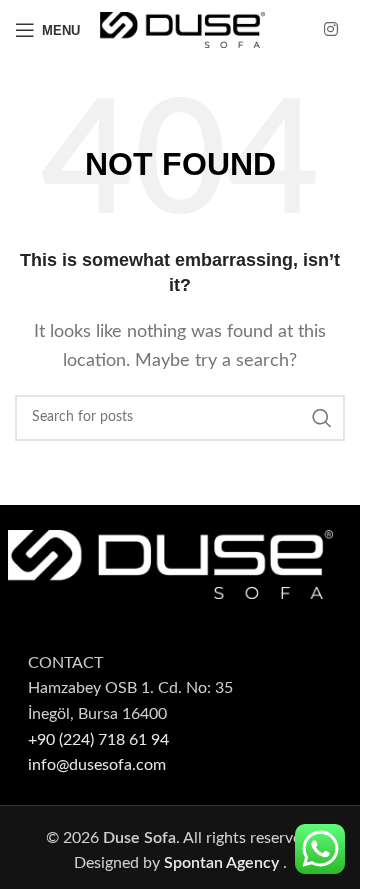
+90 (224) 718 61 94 (98, 740)
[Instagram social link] (331, 29)
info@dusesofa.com (97, 765)
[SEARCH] (322, 418)
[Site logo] (182, 29)
